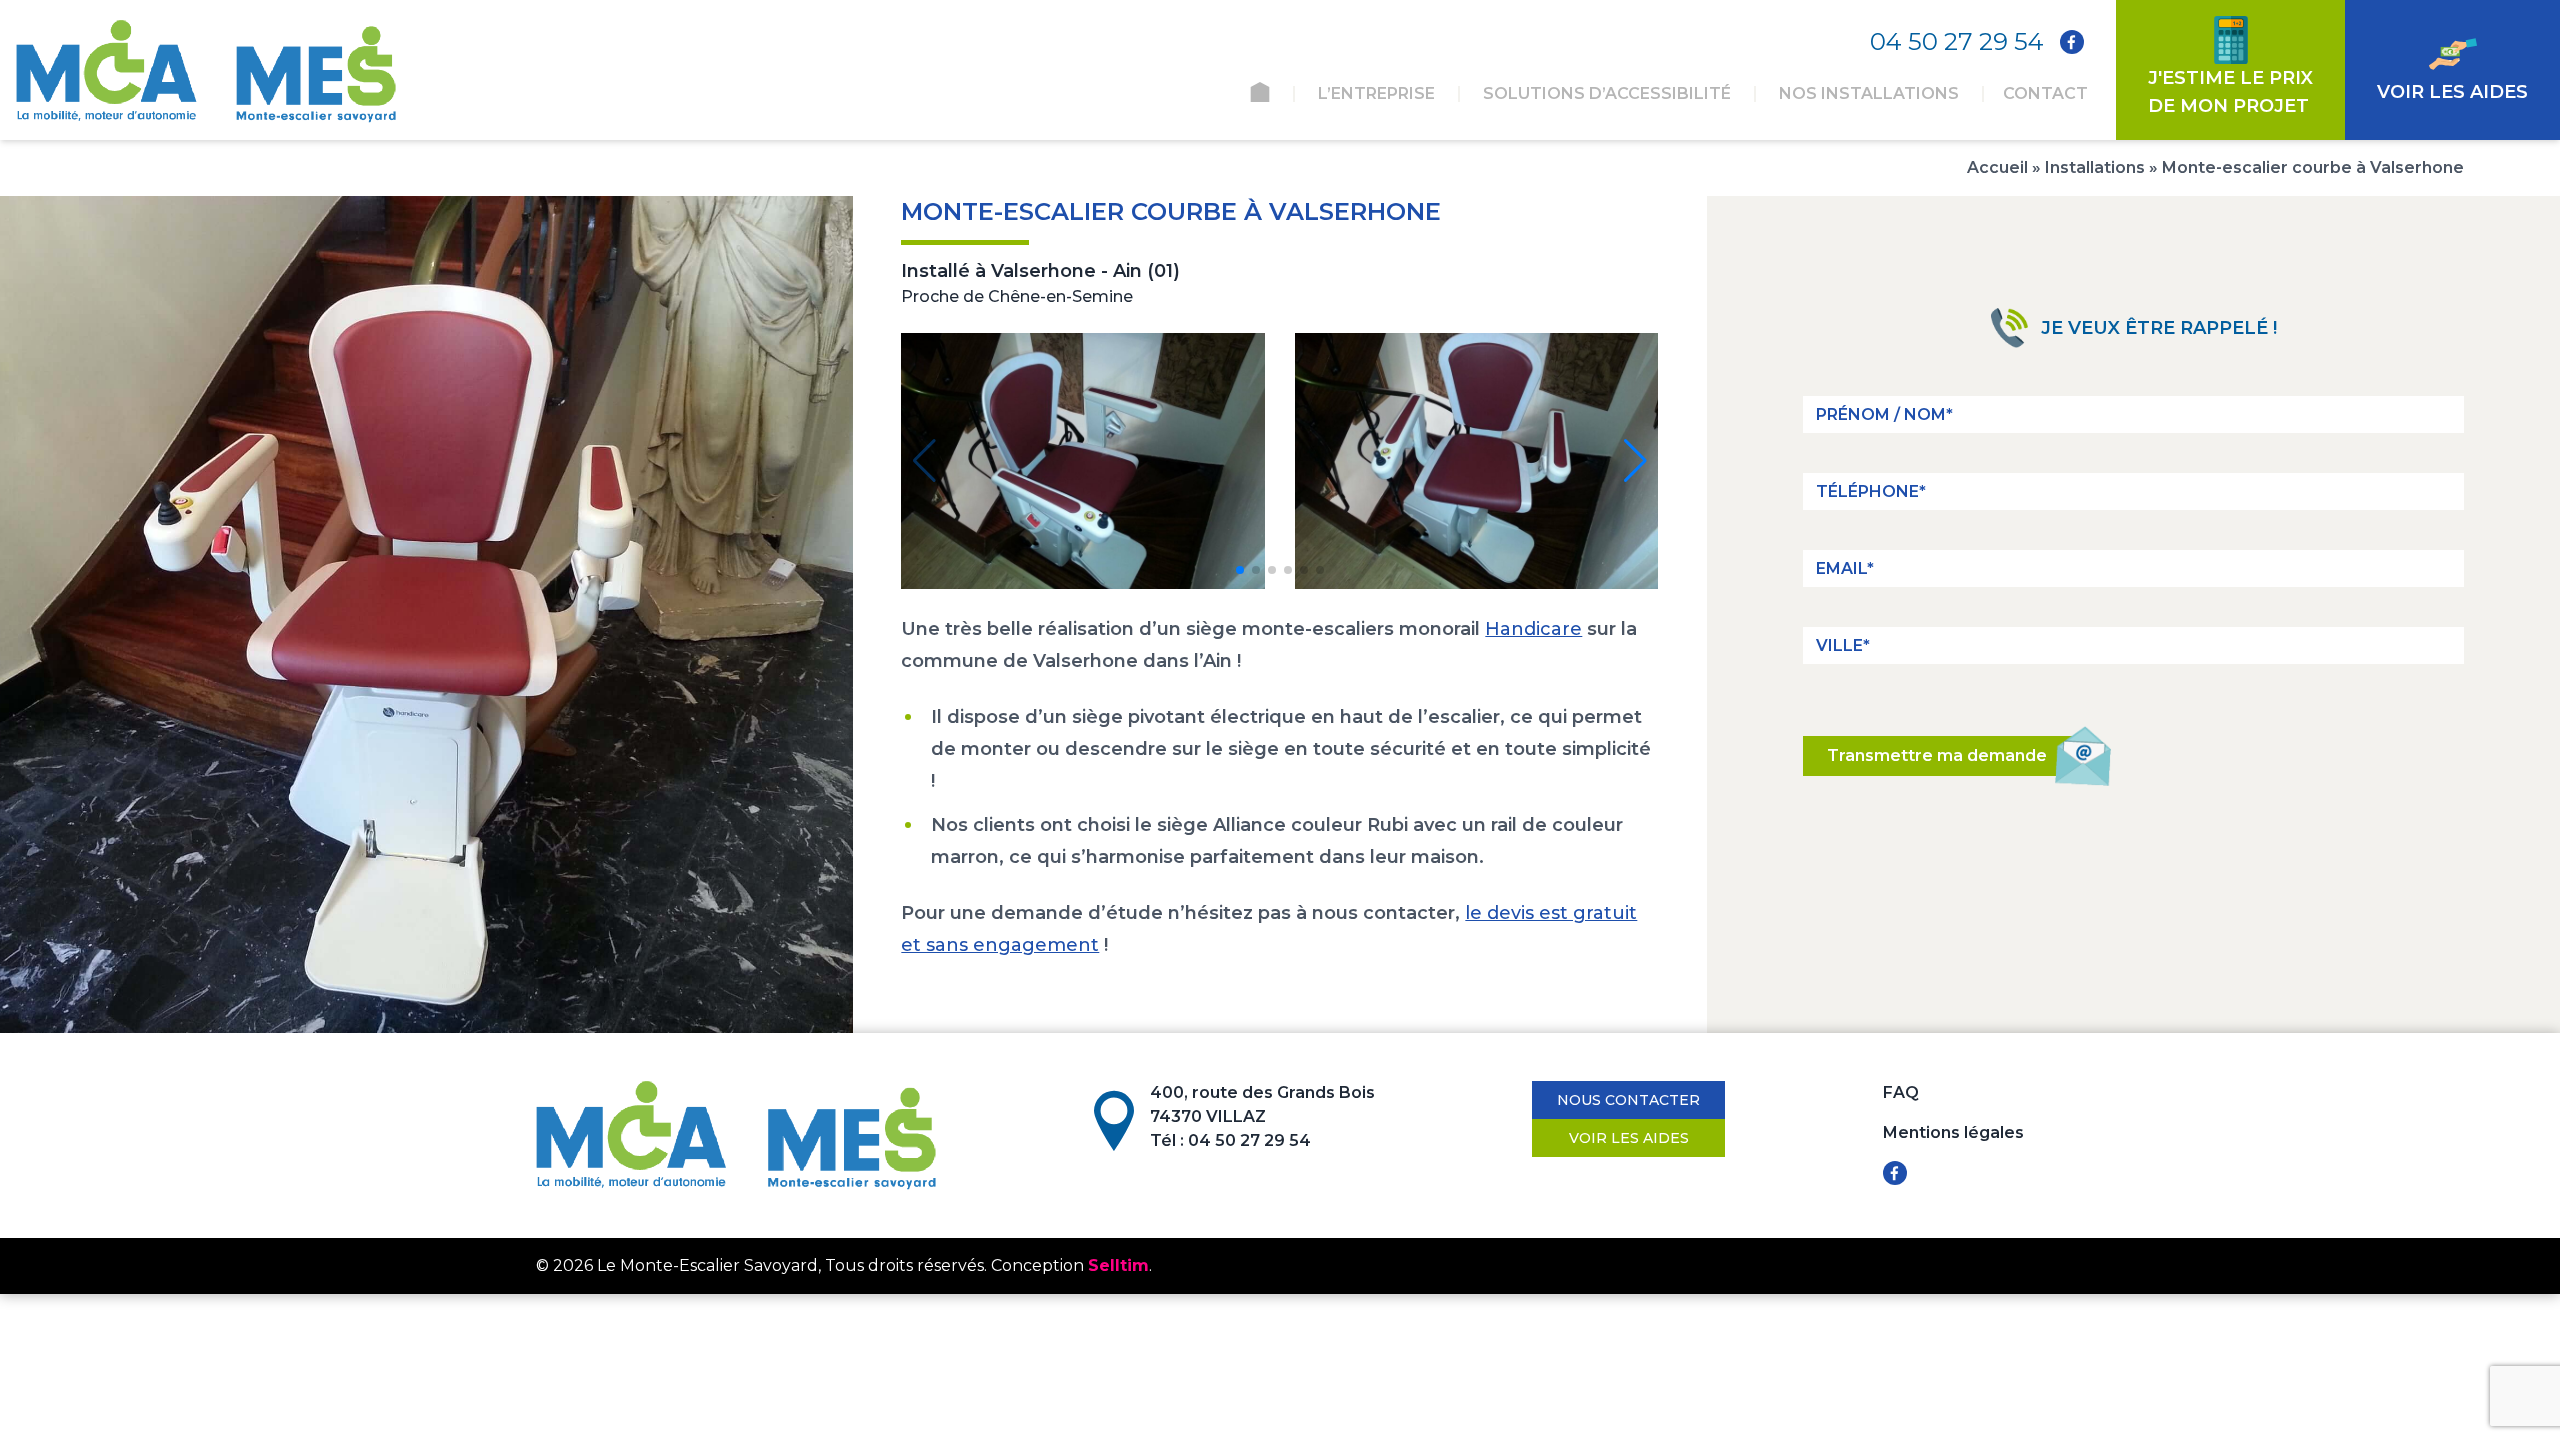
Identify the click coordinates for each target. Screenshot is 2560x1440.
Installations (2095, 167)
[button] (1240, 570)
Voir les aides (1629, 1138)
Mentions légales (1953, 1132)
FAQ (1901, 1092)
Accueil (1997, 167)
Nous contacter (1628, 1100)
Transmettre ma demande (1937, 755)
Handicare (1533, 629)
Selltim (1118, 1265)
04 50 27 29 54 (1957, 41)
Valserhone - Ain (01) (1085, 271)
